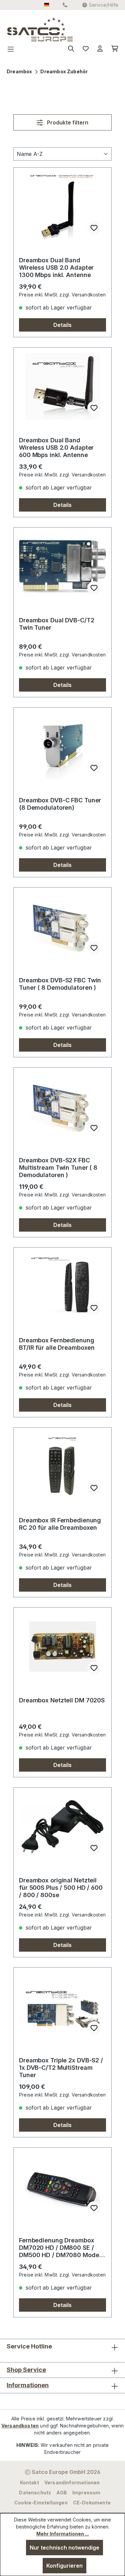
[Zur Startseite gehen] (20, 29)
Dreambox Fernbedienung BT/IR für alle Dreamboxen (57, 1344)
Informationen (28, 2385)
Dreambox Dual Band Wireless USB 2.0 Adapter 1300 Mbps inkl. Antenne (56, 268)
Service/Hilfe (104, 5)
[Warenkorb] (113, 49)
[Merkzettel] (86, 49)
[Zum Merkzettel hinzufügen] (94, 228)
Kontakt (29, 2482)
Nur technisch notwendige (64, 2548)
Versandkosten (20, 2426)
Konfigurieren (64, 2566)
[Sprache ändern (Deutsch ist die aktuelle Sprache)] (47, 5)
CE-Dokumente (92, 2503)
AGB (62, 2493)
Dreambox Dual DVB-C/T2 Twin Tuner (57, 624)
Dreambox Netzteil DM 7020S (62, 1700)
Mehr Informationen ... (63, 2534)
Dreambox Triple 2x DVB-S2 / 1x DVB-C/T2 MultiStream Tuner (61, 2068)
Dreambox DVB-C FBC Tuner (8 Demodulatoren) (60, 804)
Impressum (86, 2493)
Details (62, 325)
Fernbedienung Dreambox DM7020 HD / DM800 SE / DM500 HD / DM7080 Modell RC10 (61, 2248)
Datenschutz (35, 2493)
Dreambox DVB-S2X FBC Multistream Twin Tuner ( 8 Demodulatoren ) (58, 1168)
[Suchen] (71, 49)
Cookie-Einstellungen (41, 2503)
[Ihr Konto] (100, 49)
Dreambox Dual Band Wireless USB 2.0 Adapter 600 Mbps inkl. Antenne (56, 448)
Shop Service (26, 2370)
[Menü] (13, 49)
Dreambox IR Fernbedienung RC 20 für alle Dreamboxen (60, 1524)
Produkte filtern (67, 122)
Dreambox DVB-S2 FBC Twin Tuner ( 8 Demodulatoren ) (60, 984)
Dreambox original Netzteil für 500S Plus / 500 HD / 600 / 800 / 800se (61, 1888)
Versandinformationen (72, 2482)
